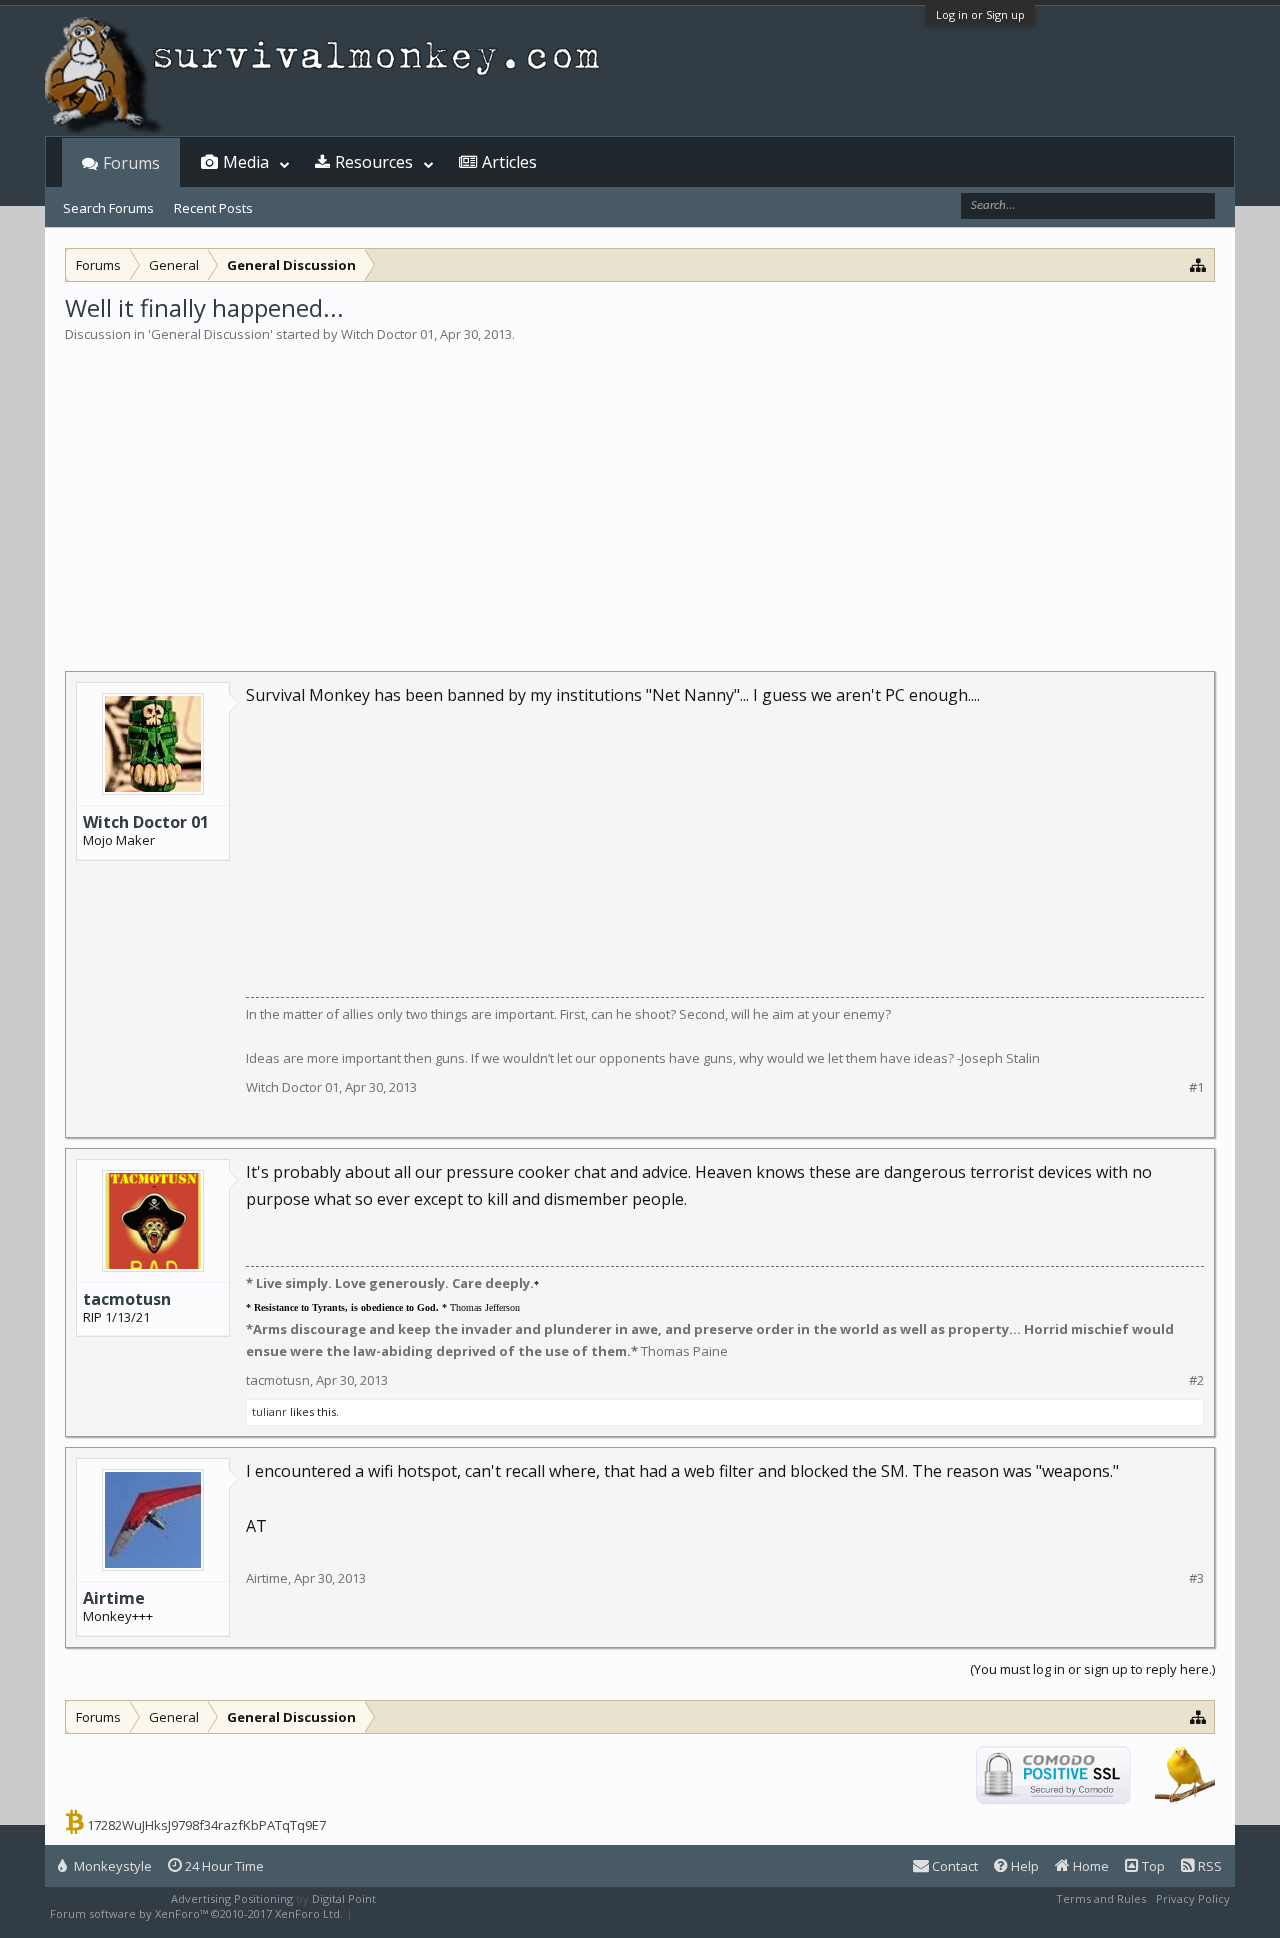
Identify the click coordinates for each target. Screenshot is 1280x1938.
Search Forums (108, 208)
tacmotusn (127, 1299)
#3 (1196, 1578)
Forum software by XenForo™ (196, 1913)
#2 (1196, 1380)
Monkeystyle (111, 1866)
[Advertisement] (640, 494)
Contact (953, 1866)
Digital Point (344, 1898)
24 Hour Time (223, 1866)
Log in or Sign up (980, 14)
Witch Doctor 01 (387, 334)
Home (1089, 1866)
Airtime (114, 1598)
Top (1152, 1866)
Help (1023, 1866)
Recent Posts (213, 208)
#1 (1196, 1087)
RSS (1208, 1866)
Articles (509, 162)
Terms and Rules (1101, 1898)
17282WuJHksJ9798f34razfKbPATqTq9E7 (206, 1825)
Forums (131, 163)
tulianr (269, 1411)
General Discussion (210, 334)
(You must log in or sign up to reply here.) (1092, 1669)
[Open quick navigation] (1198, 264)
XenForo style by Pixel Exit (426, 1913)
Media (246, 162)
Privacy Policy (1193, 1898)
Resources (374, 162)
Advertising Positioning (232, 1898)
